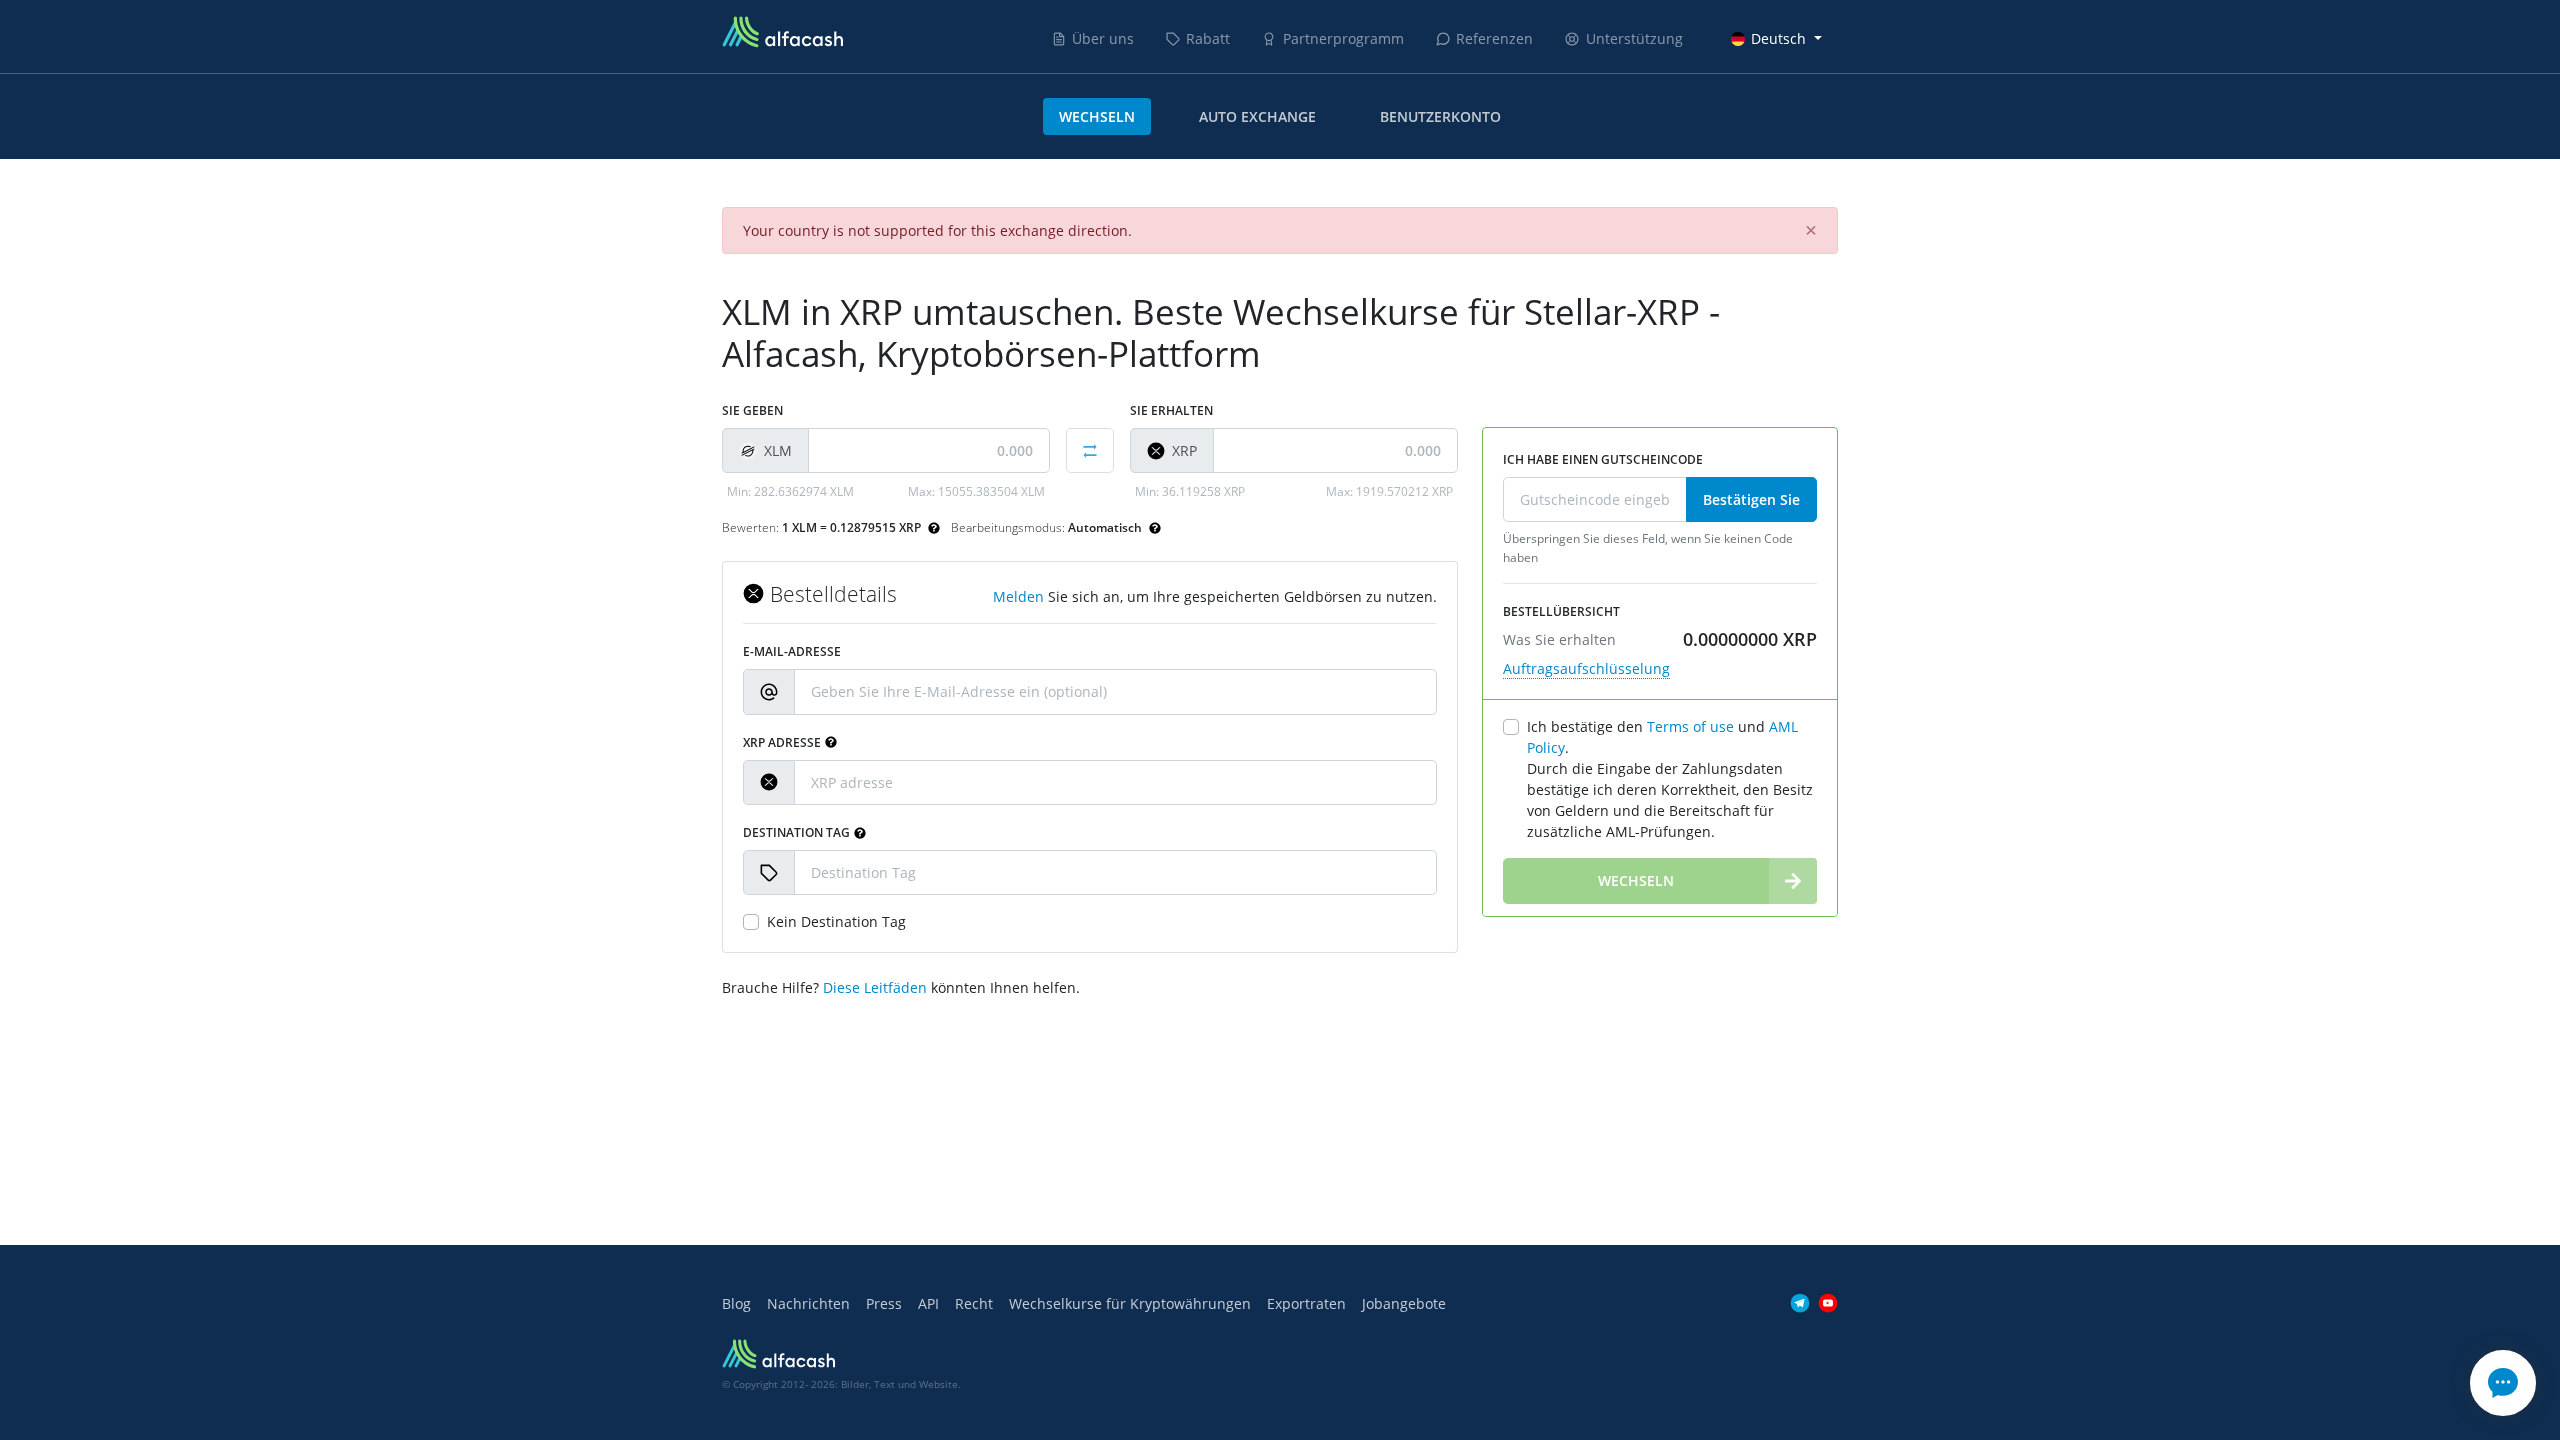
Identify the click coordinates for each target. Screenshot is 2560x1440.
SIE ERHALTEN (1171, 410)
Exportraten (1306, 1303)
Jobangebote (1404, 1303)
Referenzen (1494, 38)
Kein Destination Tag (836, 921)
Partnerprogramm (1343, 38)
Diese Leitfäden (875, 987)
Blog (736, 1303)
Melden (1018, 596)
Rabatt (1208, 38)
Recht (974, 1303)
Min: (790, 491)
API (928, 1303)
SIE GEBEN (752, 410)
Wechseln (1097, 116)
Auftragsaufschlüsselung (1586, 668)
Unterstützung (1634, 38)
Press (884, 1303)
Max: (976, 491)
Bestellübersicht (1561, 611)
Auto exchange (1257, 116)
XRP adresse (782, 742)
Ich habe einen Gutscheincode (1603, 459)
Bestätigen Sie (1751, 499)
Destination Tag (796, 832)
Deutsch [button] (1778, 38)
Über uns (1103, 38)
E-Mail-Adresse (792, 651)
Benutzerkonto (1440, 116)
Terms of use (1690, 726)
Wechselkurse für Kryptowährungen (1130, 1303)
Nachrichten (808, 1303)
